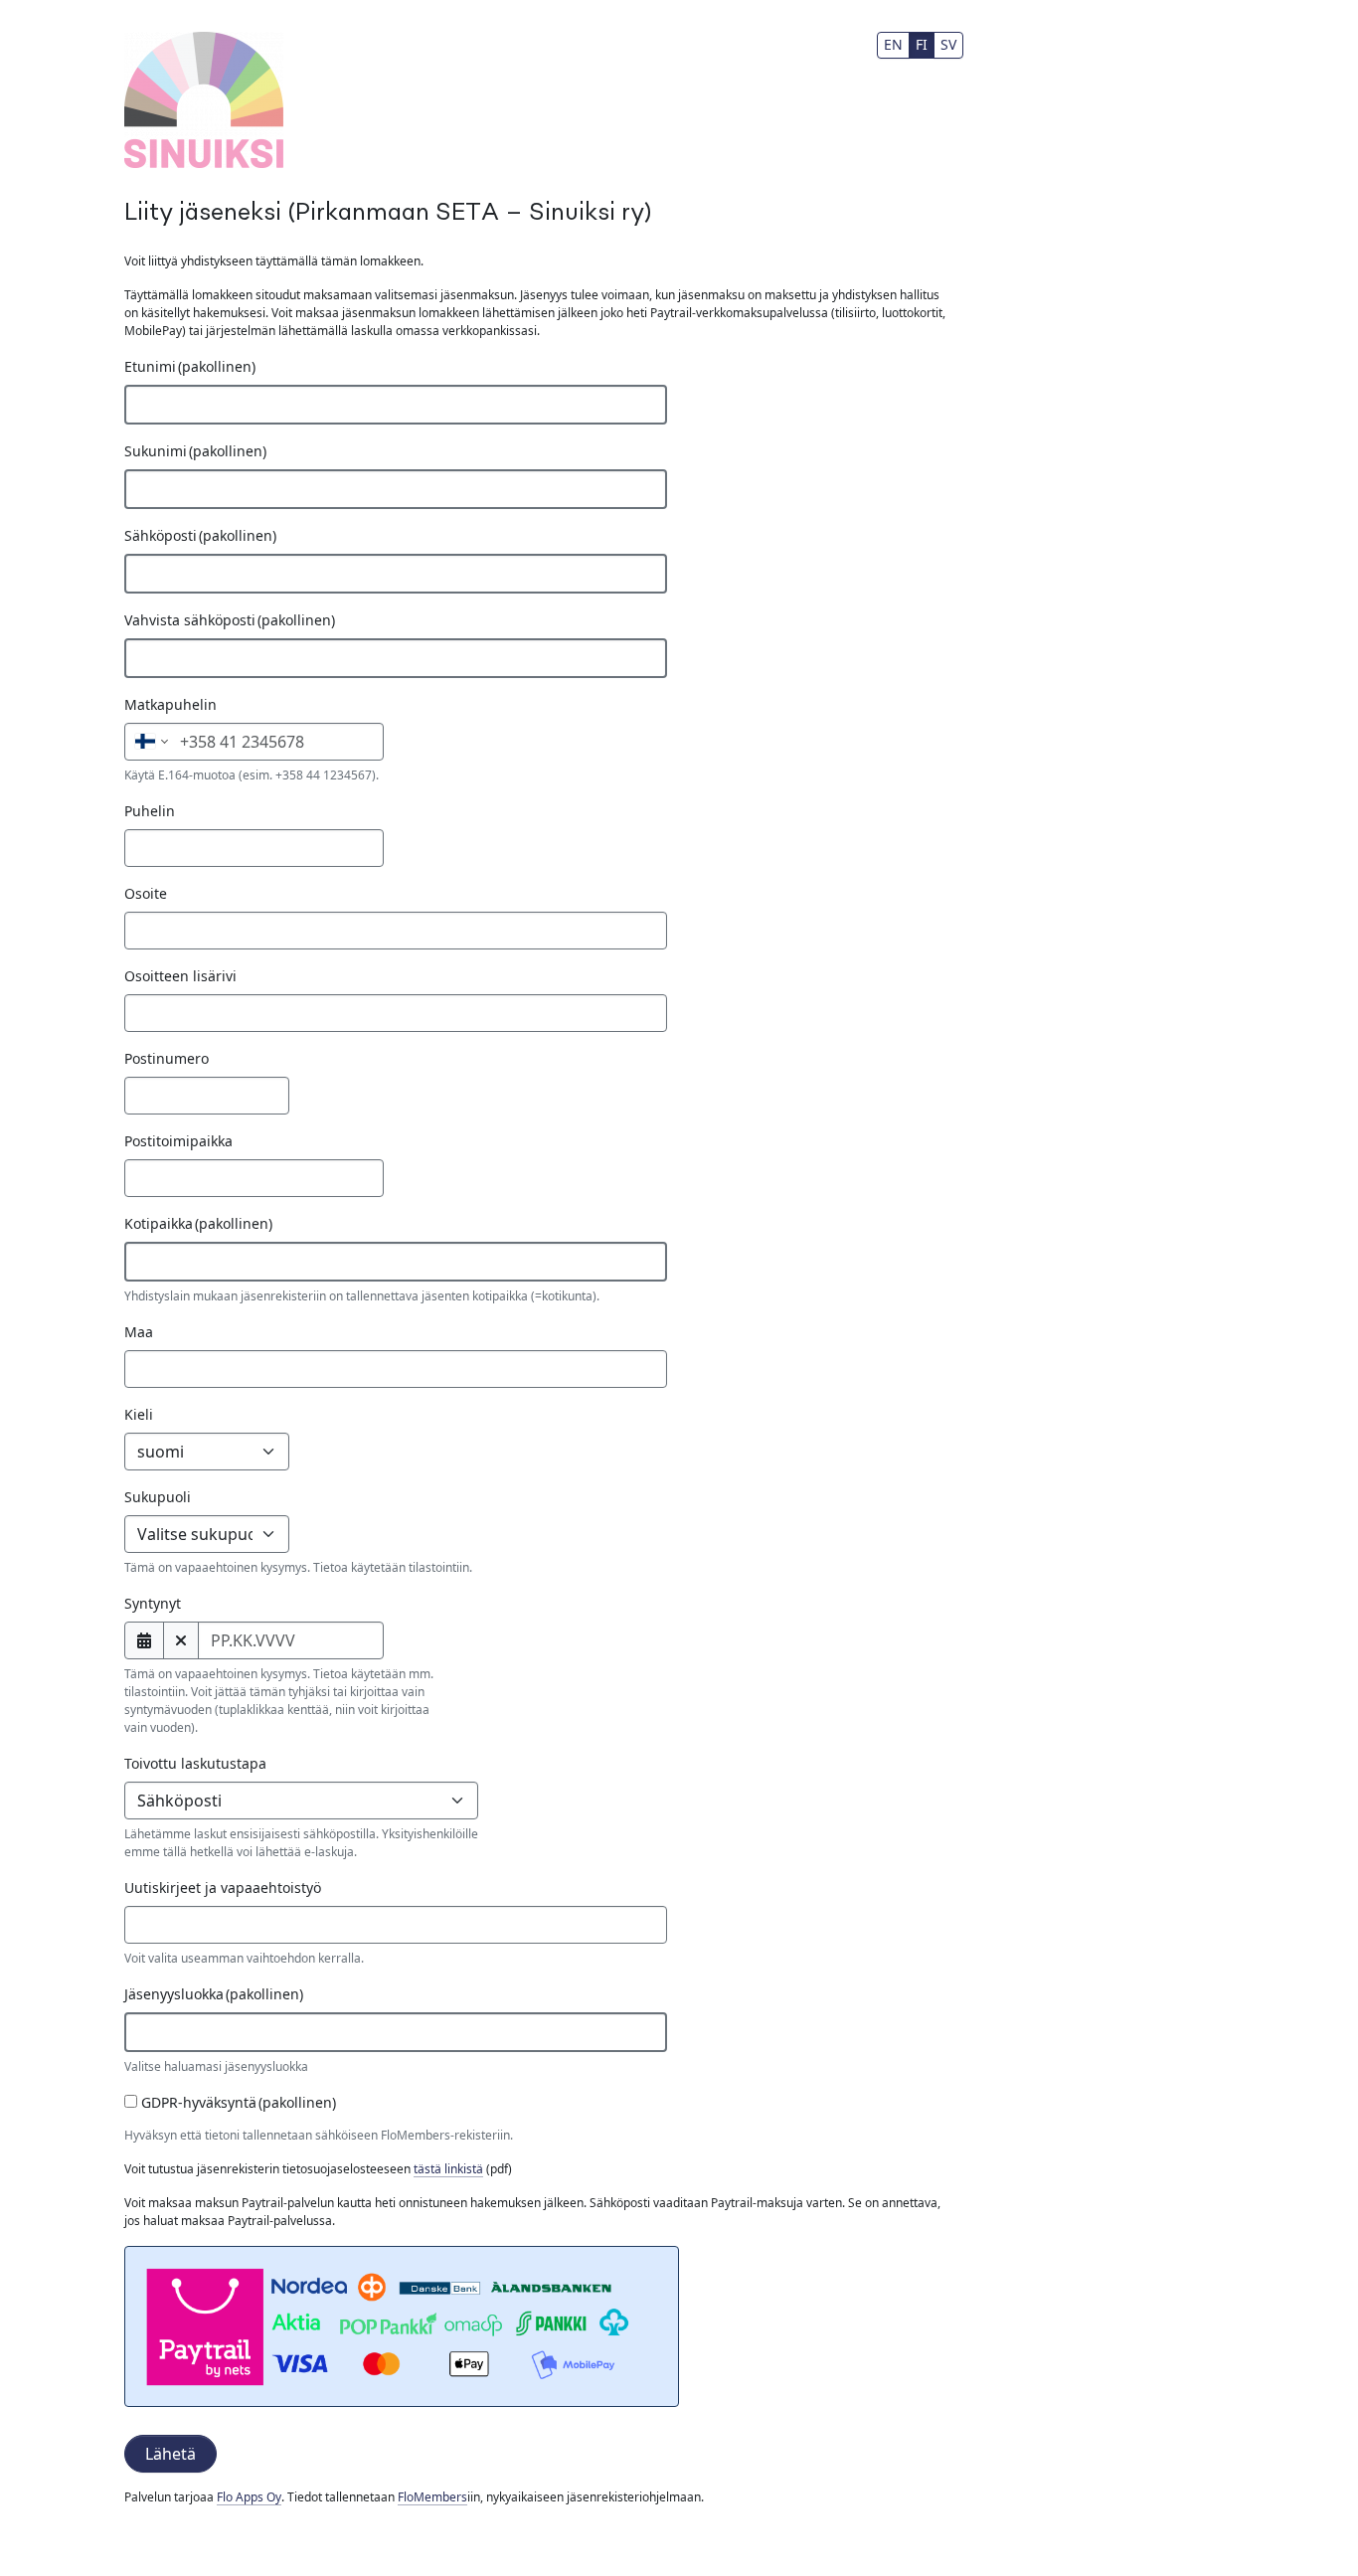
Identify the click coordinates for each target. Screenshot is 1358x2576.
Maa (139, 1332)
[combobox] (396, 1925)
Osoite (146, 893)
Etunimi (190, 366)
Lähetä (170, 2454)
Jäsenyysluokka (214, 1994)
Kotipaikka (198, 1223)
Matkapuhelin (170, 704)
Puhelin (150, 811)
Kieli (139, 1414)
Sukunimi (195, 451)
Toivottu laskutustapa (195, 1763)
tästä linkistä (448, 2169)
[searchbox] (163, 1925)
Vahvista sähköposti (230, 620)
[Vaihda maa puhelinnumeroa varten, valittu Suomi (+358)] (150, 742)
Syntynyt (153, 1603)
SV (948, 44)
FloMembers (432, 2497)
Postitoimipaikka (178, 1141)
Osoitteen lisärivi (180, 976)
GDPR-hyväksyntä (237, 2102)
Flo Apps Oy (249, 2497)
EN (893, 44)
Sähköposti (200, 535)
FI (922, 44)
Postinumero (167, 1058)
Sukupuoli (158, 1497)
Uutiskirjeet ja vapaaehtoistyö (223, 1888)
